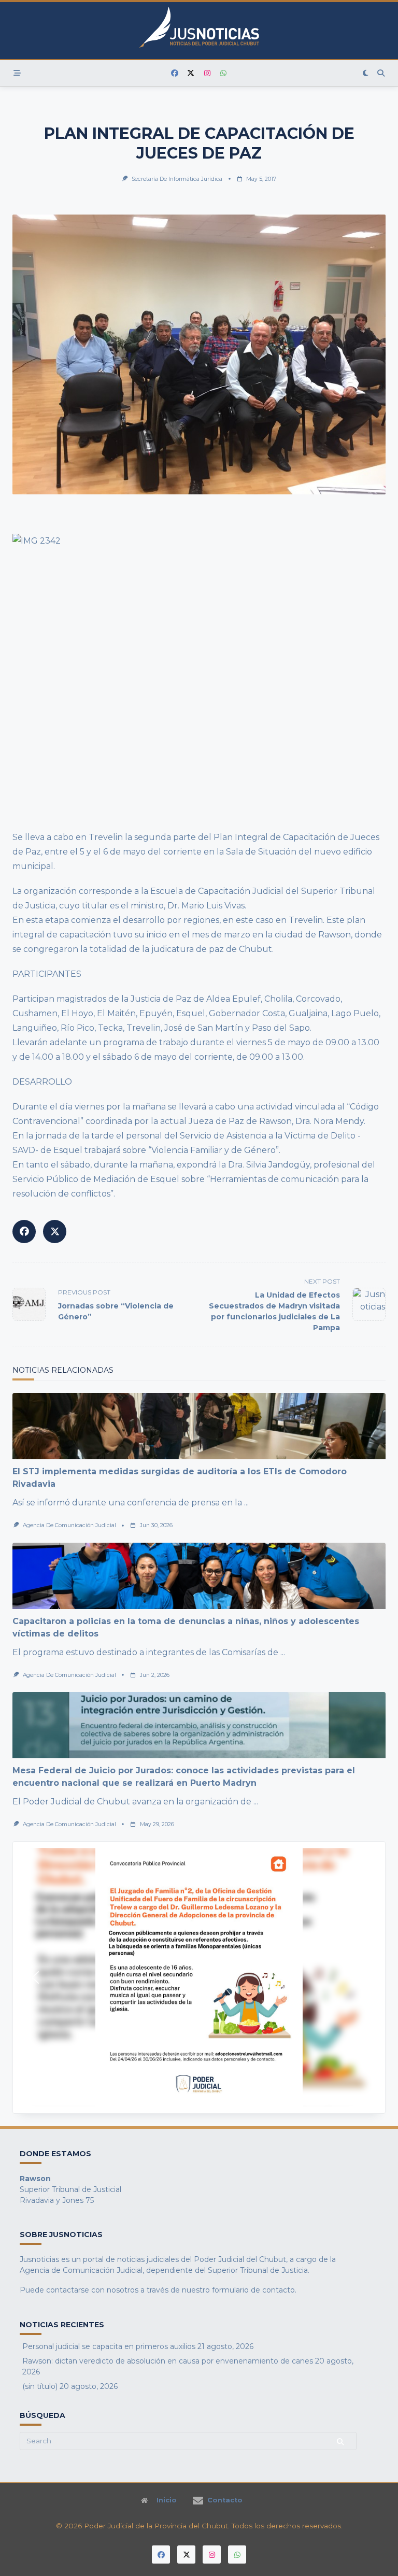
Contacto (225, 2500)
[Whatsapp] (224, 73)
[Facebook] (175, 73)
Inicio (167, 2500)
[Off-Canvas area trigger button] (17, 73)
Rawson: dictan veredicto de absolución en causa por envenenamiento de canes (168, 2361)
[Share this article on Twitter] (55, 1232)
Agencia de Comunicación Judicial (69, 1525)
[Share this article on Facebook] (24, 1232)
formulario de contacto (253, 2290)
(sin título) (40, 2386)
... (246, 1503)
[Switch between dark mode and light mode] (366, 73)
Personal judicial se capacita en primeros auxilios (109, 2346)
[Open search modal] (381, 73)
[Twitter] (191, 73)
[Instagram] (207, 73)
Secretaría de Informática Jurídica (177, 179)
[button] (35, 1977)
